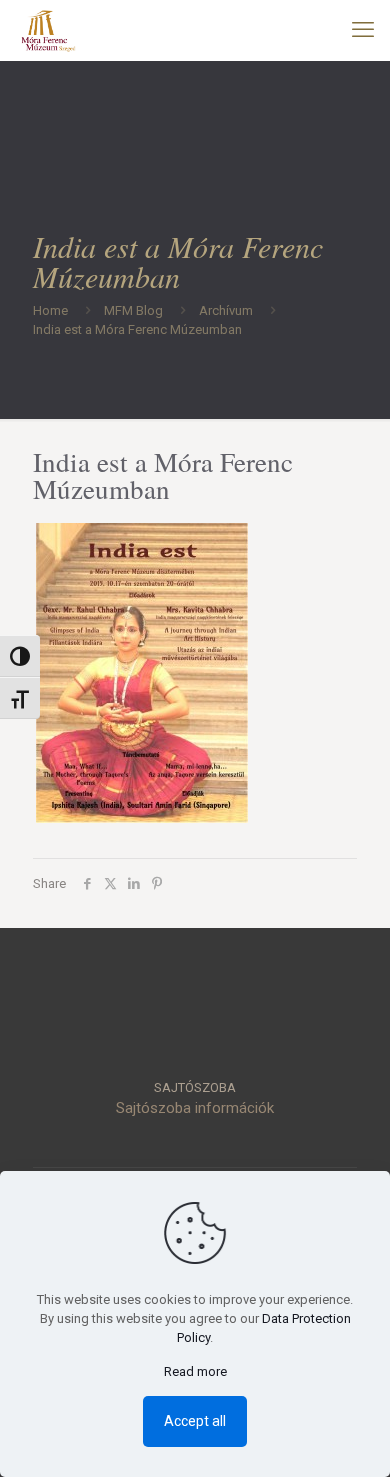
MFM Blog (133, 310)
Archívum (226, 310)
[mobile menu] (363, 30)
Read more (195, 1371)
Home (50, 310)
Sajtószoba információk (195, 1108)
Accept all (195, 1421)
